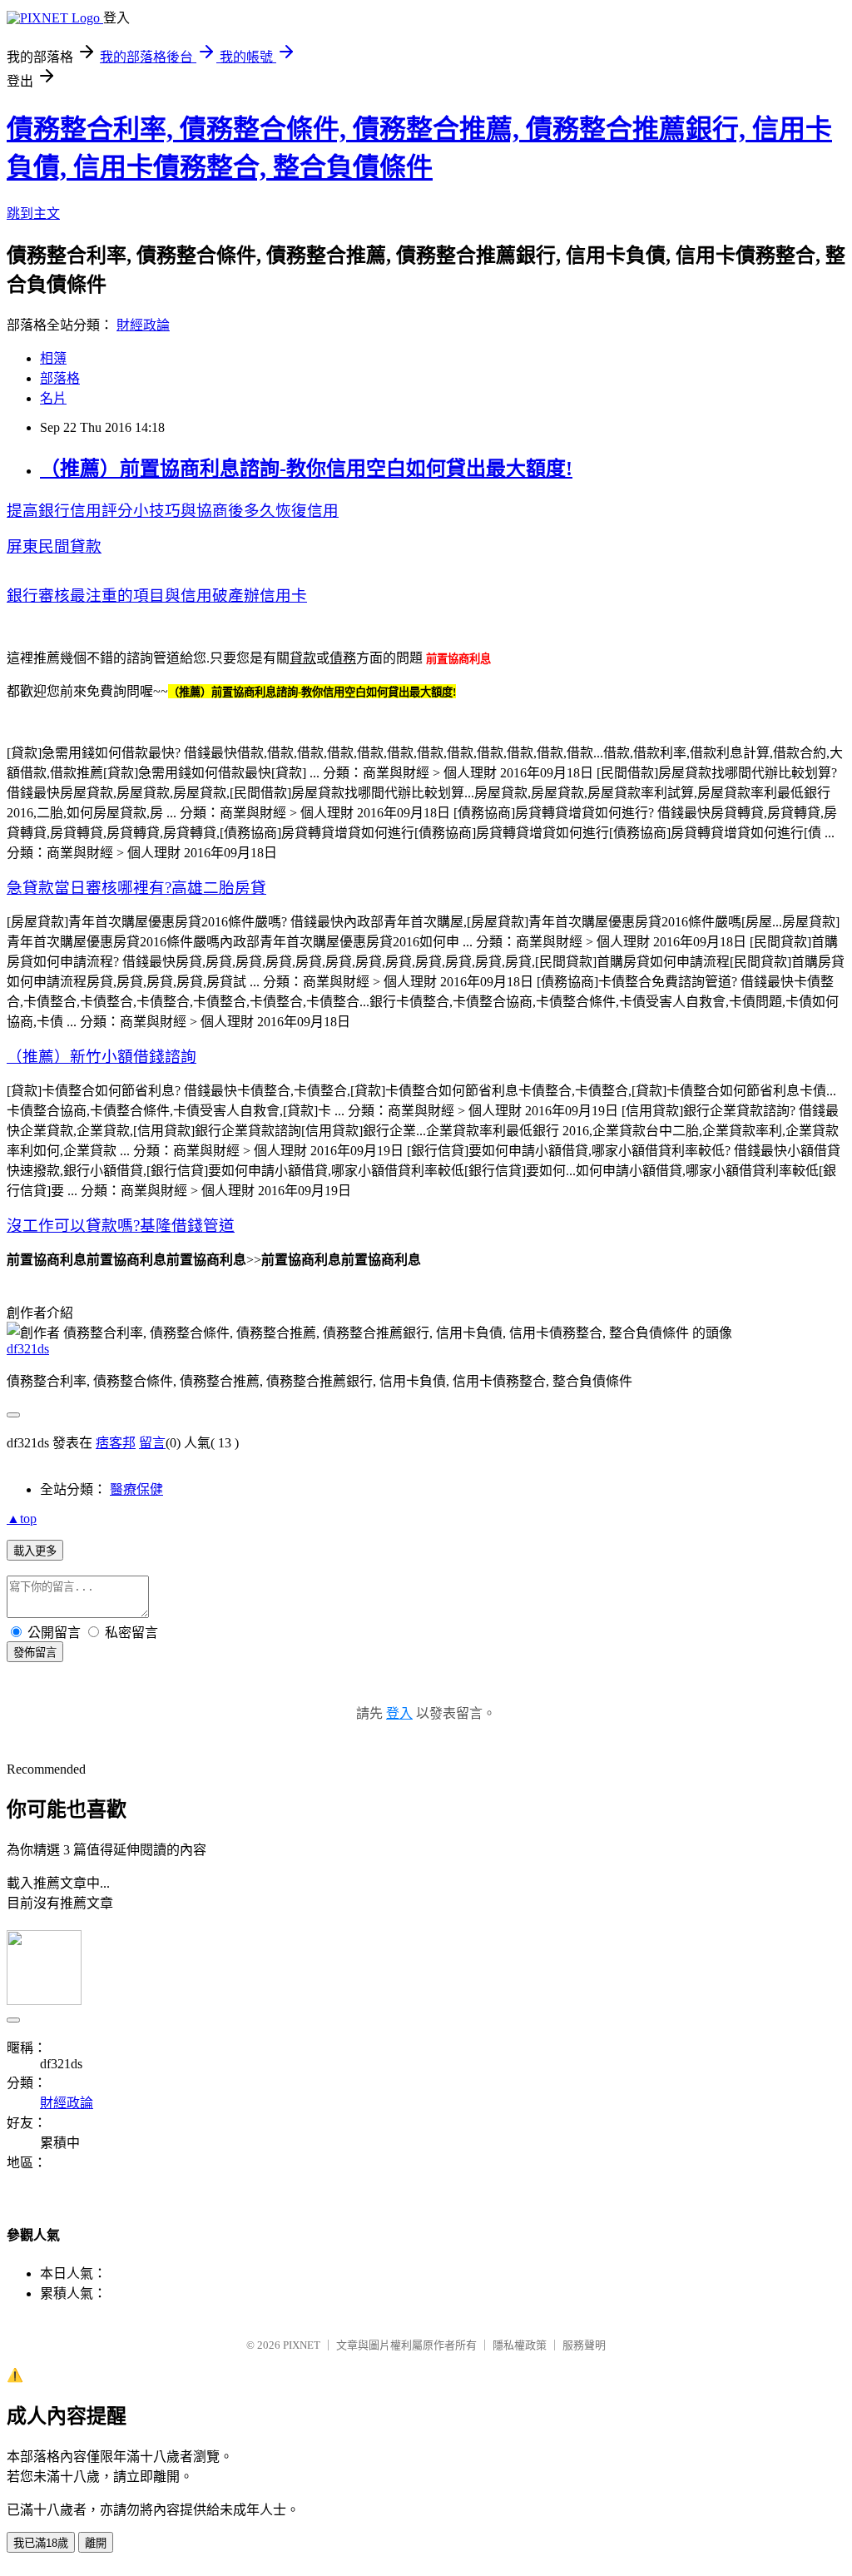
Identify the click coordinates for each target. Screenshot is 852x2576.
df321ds (28, 1349)
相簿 (53, 358)
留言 (152, 1443)
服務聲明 (584, 2345)
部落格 (60, 378)
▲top (22, 1519)
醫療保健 (136, 1489)
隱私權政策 (520, 2345)
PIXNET (302, 2345)
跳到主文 (33, 213)
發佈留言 (35, 1653)
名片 (53, 398)
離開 (96, 2543)
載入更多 (35, 1551)
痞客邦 (116, 1443)
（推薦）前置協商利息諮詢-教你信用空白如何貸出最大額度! (306, 469)
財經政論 (143, 325)
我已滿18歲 (41, 2543)
